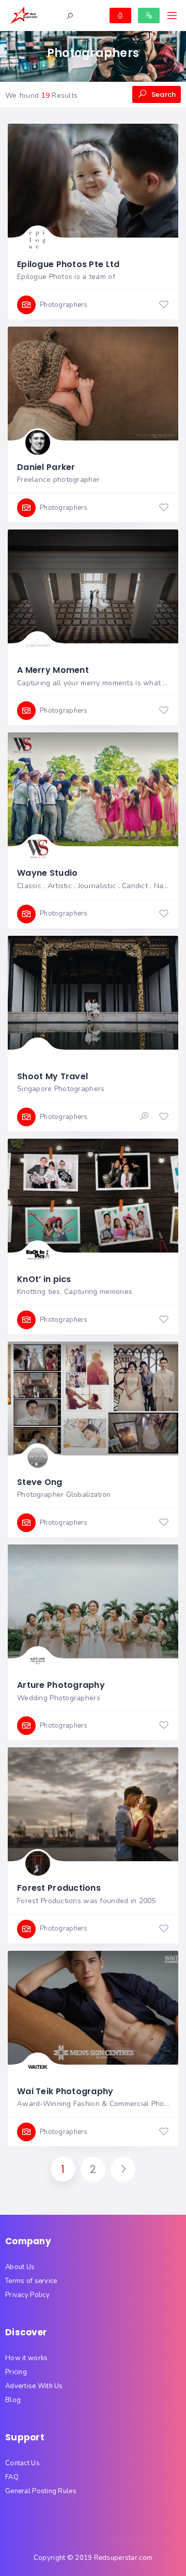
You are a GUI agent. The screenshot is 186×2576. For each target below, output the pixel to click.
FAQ (12, 2477)
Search (163, 94)
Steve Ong (40, 1482)
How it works (26, 2358)
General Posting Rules (41, 2491)
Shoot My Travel (52, 1076)
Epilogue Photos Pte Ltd (68, 264)
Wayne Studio (47, 873)
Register (149, 16)
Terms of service (31, 2281)
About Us (20, 2267)
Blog (13, 2400)
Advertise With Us (34, 2386)
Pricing (16, 2372)
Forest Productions (59, 1888)
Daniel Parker (46, 467)
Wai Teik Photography (65, 2091)
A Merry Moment (53, 670)
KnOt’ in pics (44, 1279)
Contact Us (22, 2463)
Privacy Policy (27, 2295)
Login (120, 16)
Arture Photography (61, 1685)
